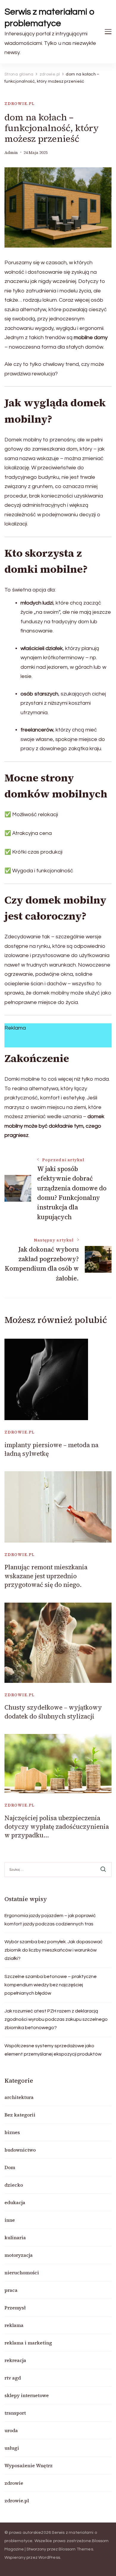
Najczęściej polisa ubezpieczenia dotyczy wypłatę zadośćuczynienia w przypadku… (57, 1827)
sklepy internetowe (27, 2395)
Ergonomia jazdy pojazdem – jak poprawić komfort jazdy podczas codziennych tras (50, 1920)
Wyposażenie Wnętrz (29, 2465)
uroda (11, 2430)
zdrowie (14, 2483)
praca (11, 2290)
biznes (12, 2132)
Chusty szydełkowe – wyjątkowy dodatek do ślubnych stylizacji (53, 1712)
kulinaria (15, 2237)
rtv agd (13, 2378)
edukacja (15, 2202)
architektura (19, 2097)
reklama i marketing (28, 2343)
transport (15, 2413)
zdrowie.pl (20, 104)
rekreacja (15, 2360)
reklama (14, 2325)
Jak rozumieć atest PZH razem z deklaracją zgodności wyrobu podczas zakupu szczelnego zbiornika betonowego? (56, 2019)
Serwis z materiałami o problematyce (50, 18)
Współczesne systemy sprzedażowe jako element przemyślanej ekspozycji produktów (53, 2050)
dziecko (14, 2185)
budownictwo (20, 2150)
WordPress (49, 2558)
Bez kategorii (20, 2115)
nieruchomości (22, 2273)
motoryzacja (19, 2255)
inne (10, 2220)
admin (11, 153)
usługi (12, 2448)
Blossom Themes (76, 2549)
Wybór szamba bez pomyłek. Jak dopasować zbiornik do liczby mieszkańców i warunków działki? (54, 1950)
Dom (10, 2167)
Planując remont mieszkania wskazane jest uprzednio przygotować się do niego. (46, 1576)
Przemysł (15, 2308)
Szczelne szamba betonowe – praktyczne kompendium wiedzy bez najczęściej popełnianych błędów (51, 1985)
